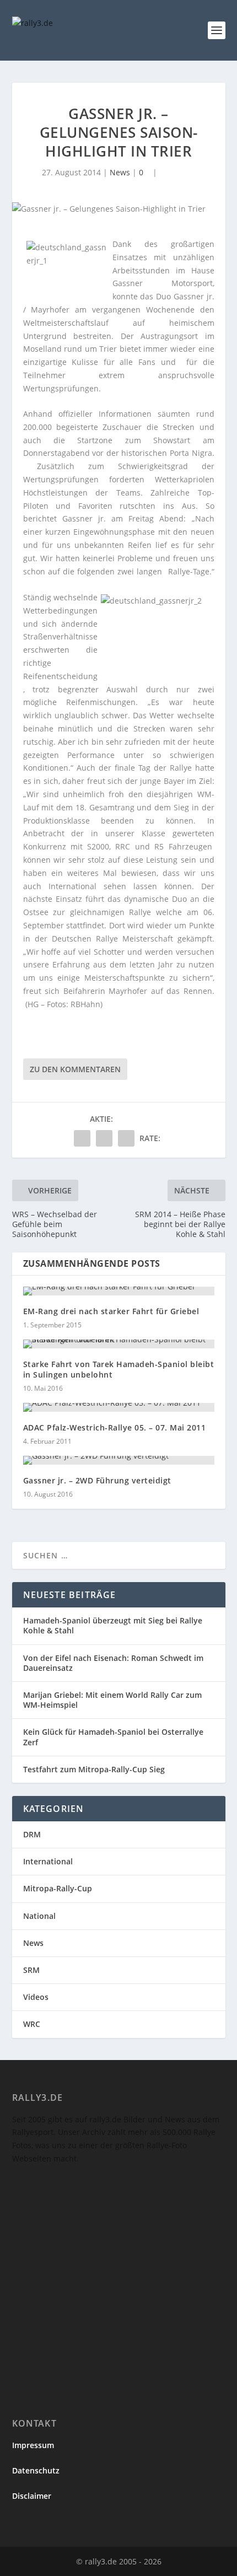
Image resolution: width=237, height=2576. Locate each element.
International (48, 1861)
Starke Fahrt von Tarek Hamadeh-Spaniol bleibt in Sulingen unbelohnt (119, 1369)
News (120, 172)
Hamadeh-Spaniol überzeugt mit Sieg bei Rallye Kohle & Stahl (113, 1625)
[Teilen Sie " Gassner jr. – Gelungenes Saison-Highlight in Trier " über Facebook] (82, 1138)
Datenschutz (36, 2470)
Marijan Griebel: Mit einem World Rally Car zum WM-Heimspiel (112, 1700)
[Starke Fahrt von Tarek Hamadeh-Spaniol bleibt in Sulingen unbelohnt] (119, 1344)
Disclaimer (32, 2496)
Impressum (33, 2445)
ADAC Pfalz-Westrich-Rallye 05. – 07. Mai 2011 (115, 1427)
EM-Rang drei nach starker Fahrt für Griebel (111, 1311)
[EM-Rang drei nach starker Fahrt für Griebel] (119, 1291)
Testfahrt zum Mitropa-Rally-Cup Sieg (94, 1769)
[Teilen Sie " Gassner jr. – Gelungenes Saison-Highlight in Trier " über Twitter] (104, 1138)
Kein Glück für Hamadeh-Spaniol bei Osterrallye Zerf (113, 1737)
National (39, 1916)
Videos (36, 1997)
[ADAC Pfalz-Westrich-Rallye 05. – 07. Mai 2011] (119, 1407)
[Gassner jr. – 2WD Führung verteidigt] (119, 1460)
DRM (32, 1834)
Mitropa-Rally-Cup (58, 1888)
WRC (32, 2024)
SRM (31, 1970)
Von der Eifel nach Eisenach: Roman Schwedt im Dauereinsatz (113, 1663)
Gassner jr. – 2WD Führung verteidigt (97, 1480)
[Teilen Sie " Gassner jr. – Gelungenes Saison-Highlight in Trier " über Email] (126, 1138)
